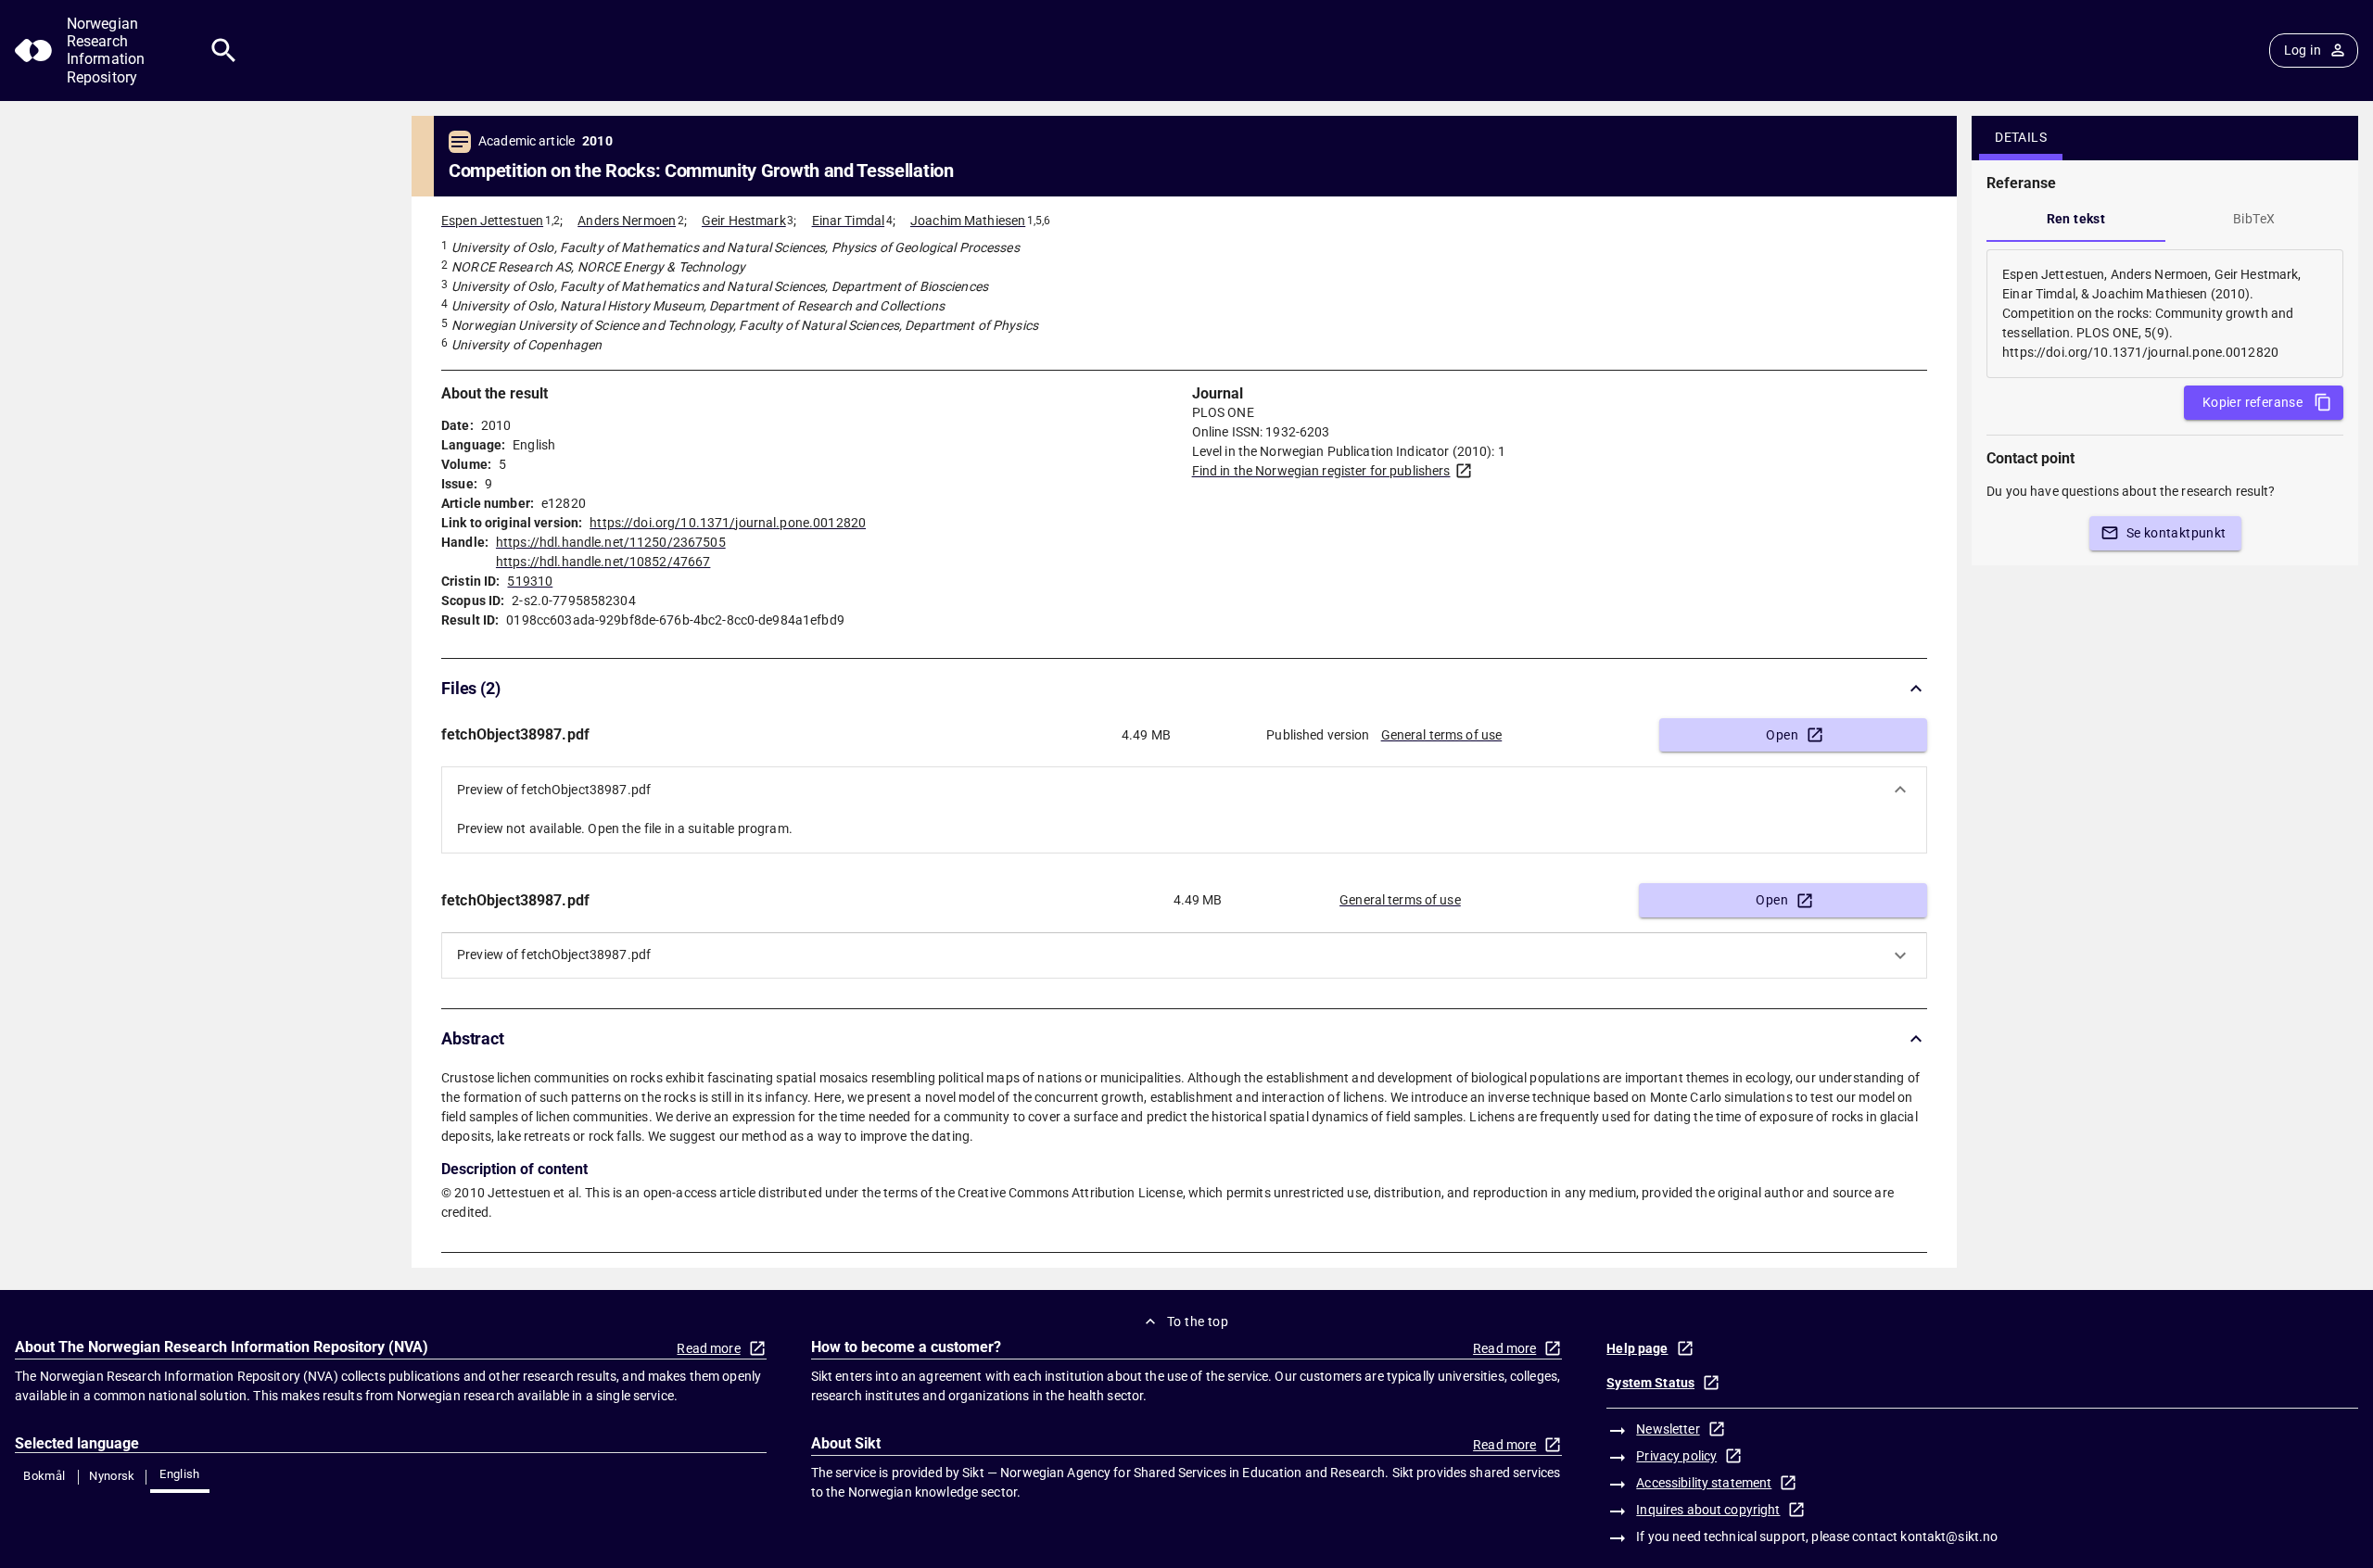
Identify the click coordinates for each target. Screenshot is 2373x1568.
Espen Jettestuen (492, 221)
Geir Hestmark (744, 221)
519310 (530, 581)
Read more (708, 1348)
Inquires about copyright (1708, 1510)
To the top (1198, 1321)
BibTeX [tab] (2254, 219)
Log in (2303, 50)
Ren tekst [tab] (2076, 219)
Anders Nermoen (627, 221)
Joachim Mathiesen (968, 221)
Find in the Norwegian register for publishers (1321, 471)
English (180, 1474)
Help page (1637, 1348)
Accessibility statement (1704, 1483)
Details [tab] (2021, 137)
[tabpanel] (2165, 314)
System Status (1650, 1383)
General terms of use (1442, 735)
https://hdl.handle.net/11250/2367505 (611, 542)
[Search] (224, 51)
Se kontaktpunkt (2176, 533)
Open (1782, 735)
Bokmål (44, 1476)
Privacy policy (1676, 1456)
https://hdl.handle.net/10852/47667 (603, 562)
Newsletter (1668, 1429)
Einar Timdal (849, 221)
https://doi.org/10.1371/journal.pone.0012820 (728, 523)
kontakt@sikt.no (1949, 1536)
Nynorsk (112, 1476)
